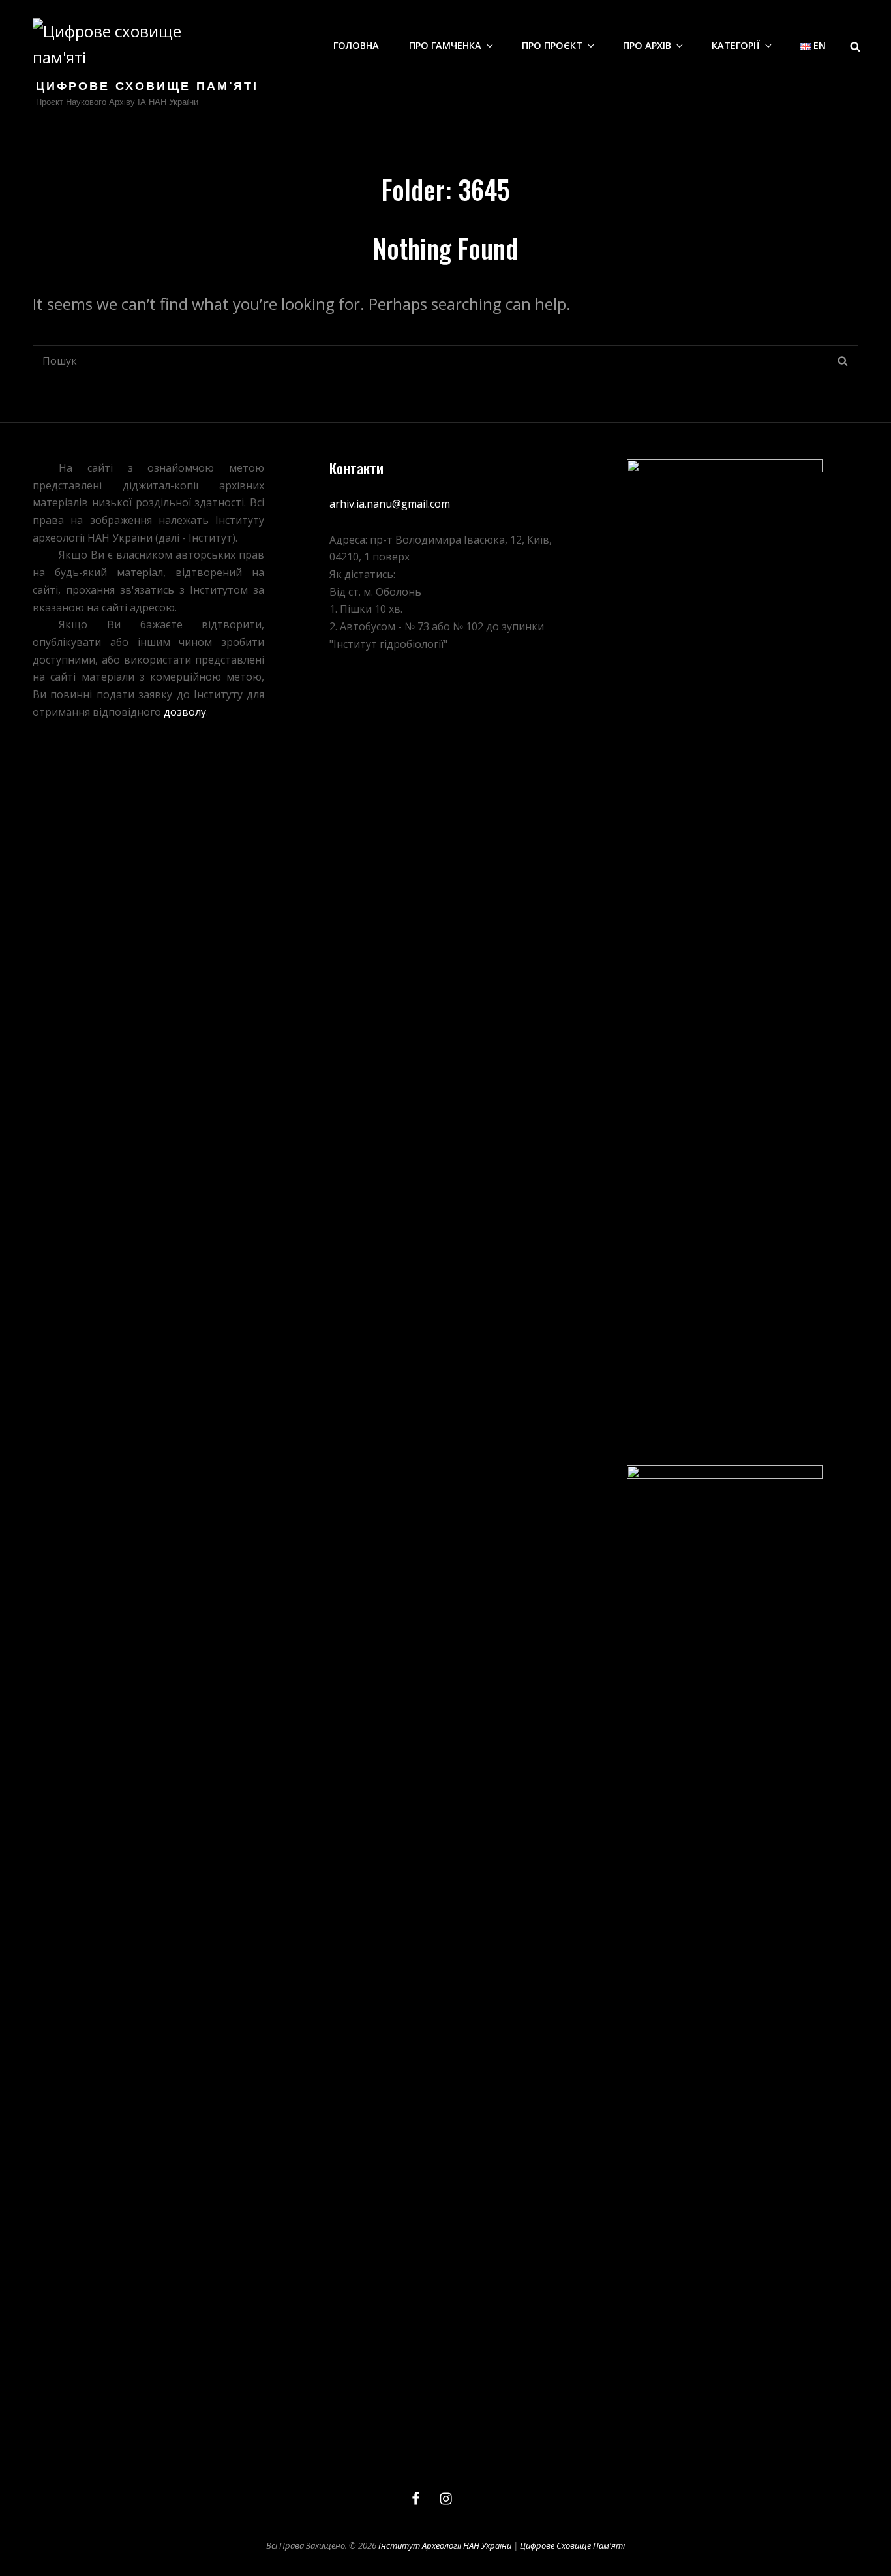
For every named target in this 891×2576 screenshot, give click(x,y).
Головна (356, 45)
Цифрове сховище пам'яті (147, 87)
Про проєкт (552, 45)
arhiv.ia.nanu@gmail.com (390, 504)
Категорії (736, 45)
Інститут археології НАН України (445, 2545)
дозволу (185, 712)
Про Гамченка (445, 45)
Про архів (647, 45)
